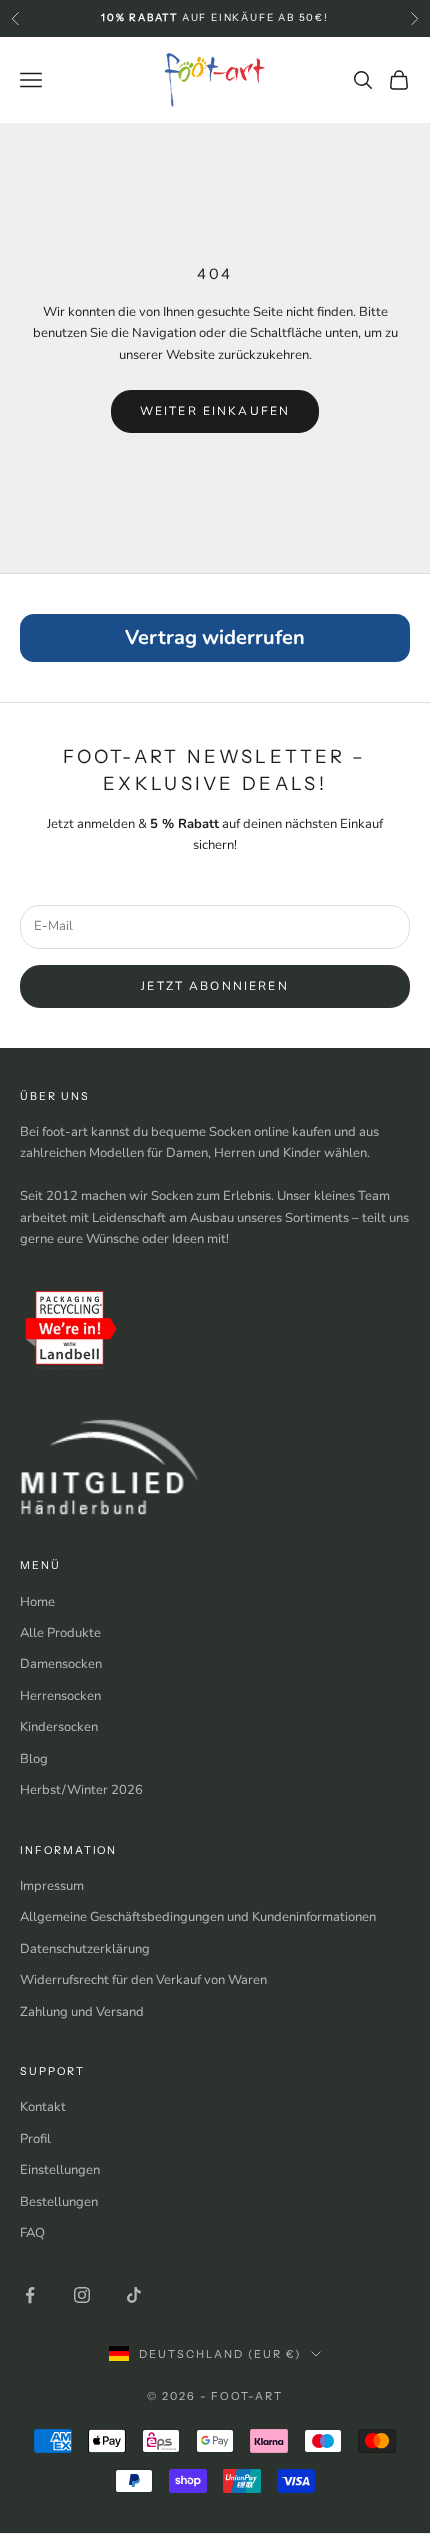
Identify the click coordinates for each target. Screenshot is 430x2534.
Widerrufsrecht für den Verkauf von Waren (143, 1980)
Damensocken (61, 1664)
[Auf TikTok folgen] (134, 2295)
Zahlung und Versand (82, 2012)
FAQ (32, 2233)
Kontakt (43, 2107)
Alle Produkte (60, 1633)
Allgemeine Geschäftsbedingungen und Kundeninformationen (198, 1917)
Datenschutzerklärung (85, 1949)
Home (37, 1602)
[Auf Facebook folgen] (30, 2295)
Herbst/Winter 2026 (81, 1790)
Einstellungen (60, 2170)
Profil (35, 2139)
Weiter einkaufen (215, 411)
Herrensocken (60, 1696)
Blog (34, 1759)
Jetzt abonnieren (215, 986)
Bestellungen (59, 2202)
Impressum (52, 1886)
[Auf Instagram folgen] (82, 2295)
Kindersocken (59, 1727)
